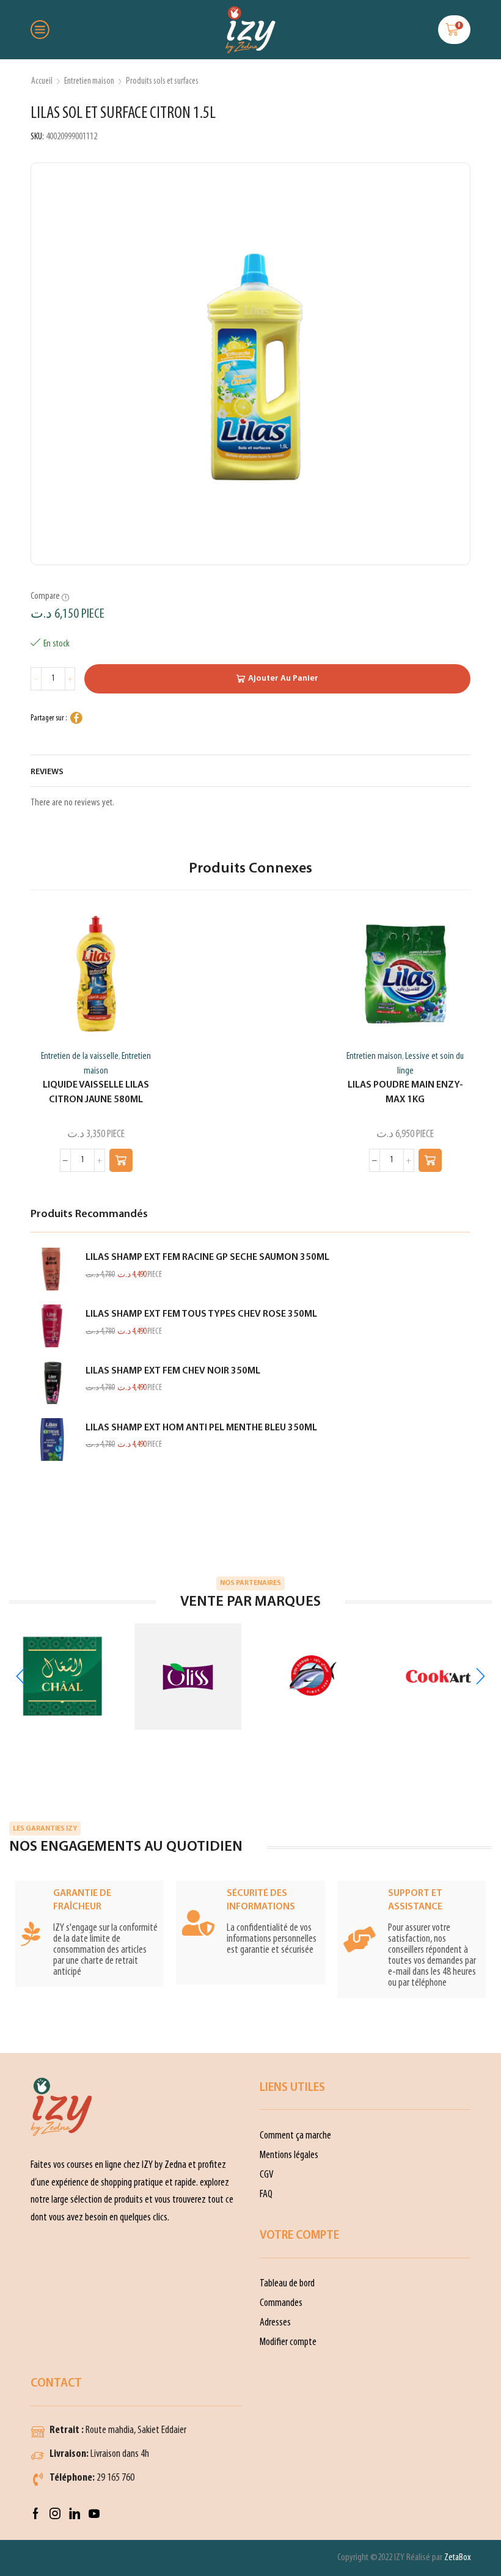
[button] (121, 1160)
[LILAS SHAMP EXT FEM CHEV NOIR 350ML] (52, 1383)
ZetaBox (457, 2558)
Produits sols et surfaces (162, 81)
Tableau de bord (287, 2284)
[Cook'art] (438, 1676)
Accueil (42, 81)
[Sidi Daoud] (313, 1677)
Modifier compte (288, 2342)
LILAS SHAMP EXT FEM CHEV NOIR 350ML (173, 1371)
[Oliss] (188, 1677)
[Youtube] (94, 2514)
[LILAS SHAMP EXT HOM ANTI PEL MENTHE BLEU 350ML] (52, 1440)
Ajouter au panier (283, 679)
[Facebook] (36, 2514)
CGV (267, 2175)
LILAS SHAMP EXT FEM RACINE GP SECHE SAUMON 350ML (207, 1257)
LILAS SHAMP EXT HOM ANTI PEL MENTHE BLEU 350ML (201, 1428)
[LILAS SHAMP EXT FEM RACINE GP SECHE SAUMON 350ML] (52, 1269)
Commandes (281, 2303)
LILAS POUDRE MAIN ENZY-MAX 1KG (405, 1092)
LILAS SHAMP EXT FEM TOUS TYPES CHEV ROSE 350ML (201, 1314)
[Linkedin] (75, 2514)
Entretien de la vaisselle (80, 1056)
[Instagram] (55, 2514)
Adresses (275, 2323)
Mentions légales (289, 2155)
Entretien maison (89, 81)
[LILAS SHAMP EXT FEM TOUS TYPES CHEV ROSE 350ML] (52, 1326)
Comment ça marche (295, 2136)
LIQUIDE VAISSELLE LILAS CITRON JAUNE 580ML (96, 1092)
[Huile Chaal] (63, 1676)
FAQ (266, 2194)
